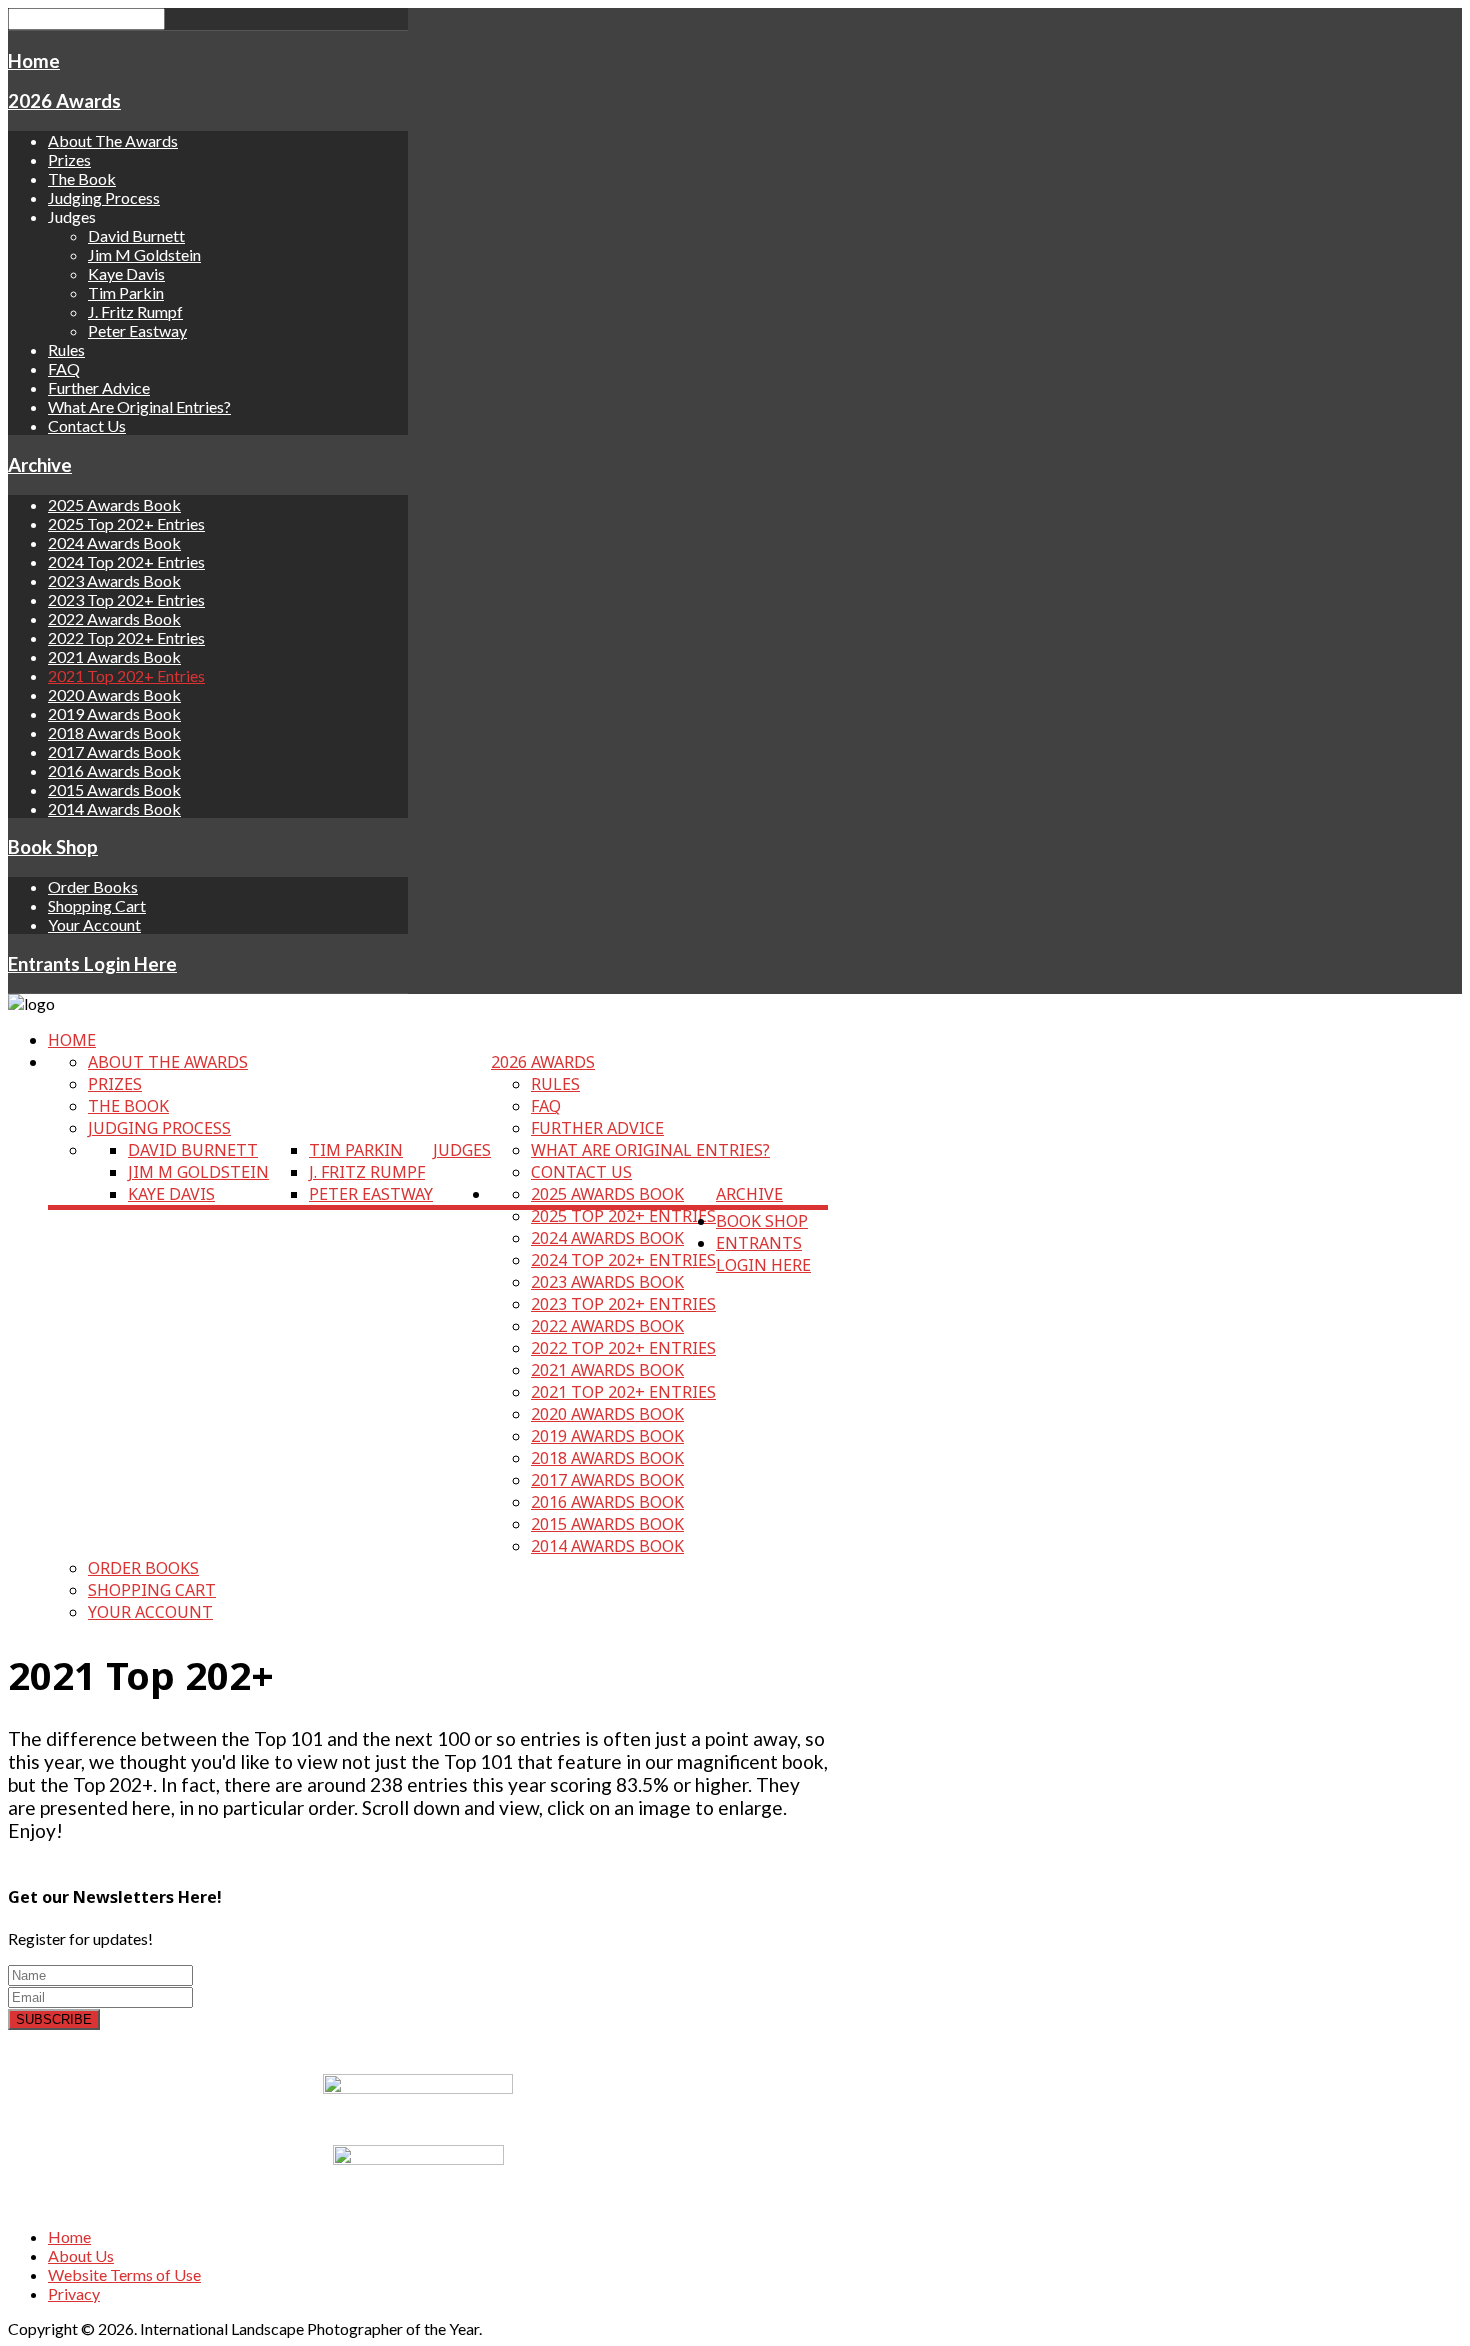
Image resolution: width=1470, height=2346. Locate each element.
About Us (81, 2255)
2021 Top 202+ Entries (126, 675)
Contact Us (87, 425)
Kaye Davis (126, 273)
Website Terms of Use (124, 2274)
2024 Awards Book (114, 542)
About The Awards (113, 140)
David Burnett (136, 235)
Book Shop (53, 847)
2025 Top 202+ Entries (126, 523)
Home (34, 61)
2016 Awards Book (114, 770)
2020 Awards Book (114, 694)
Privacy (74, 2293)
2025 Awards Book (114, 504)
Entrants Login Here (92, 964)
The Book (82, 178)
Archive (40, 465)
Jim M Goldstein (144, 254)
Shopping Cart (97, 905)
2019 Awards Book (114, 713)
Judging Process (104, 197)
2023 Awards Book (114, 580)
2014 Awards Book (114, 808)
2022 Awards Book (114, 618)
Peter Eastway (137, 330)
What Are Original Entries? (139, 406)
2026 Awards (64, 101)
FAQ (64, 368)
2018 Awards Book (114, 732)
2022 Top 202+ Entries (126, 637)
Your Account (94, 924)
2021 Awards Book (114, 656)
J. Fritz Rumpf (135, 311)
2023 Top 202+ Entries (126, 599)
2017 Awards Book (114, 751)
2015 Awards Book (114, 789)
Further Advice (99, 387)
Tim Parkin (126, 292)
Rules (66, 349)
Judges (462, 1150)
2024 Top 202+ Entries (126, 561)
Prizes (69, 159)
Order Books (93, 886)
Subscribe (54, 2019)
